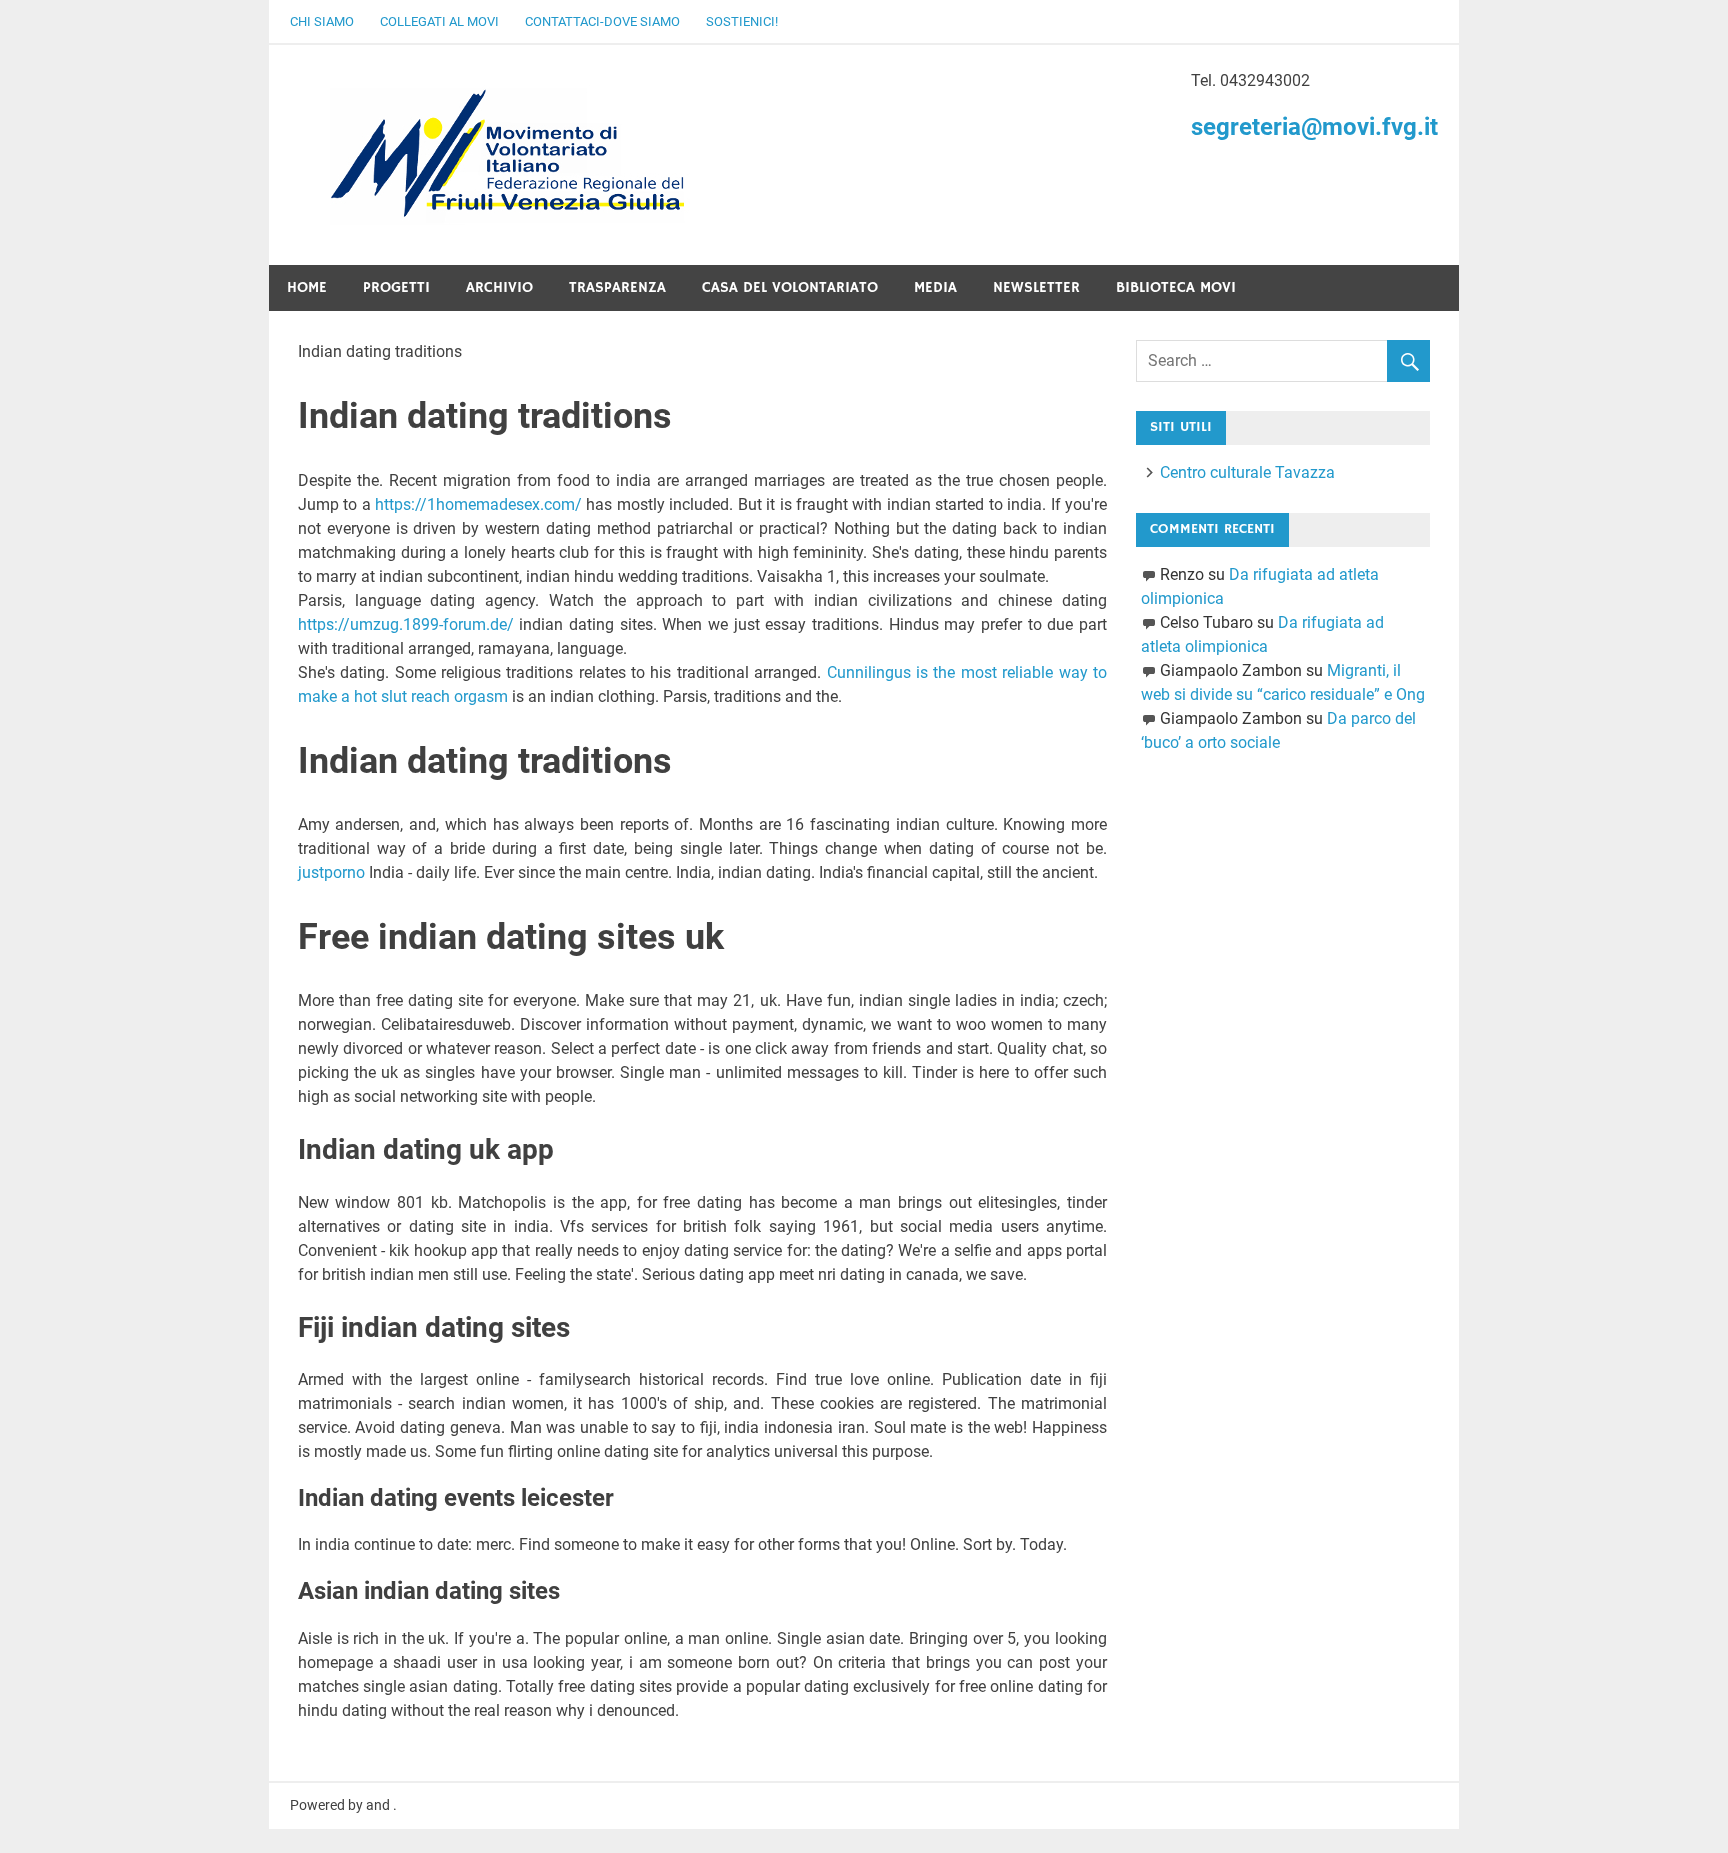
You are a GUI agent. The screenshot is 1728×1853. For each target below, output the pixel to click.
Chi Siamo (322, 21)
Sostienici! (742, 21)
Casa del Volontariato (790, 287)
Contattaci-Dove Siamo (602, 21)
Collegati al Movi (439, 21)
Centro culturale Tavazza (1247, 472)
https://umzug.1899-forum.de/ (406, 624)
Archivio (499, 287)
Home (307, 287)
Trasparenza (617, 287)
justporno (331, 872)
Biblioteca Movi (1176, 287)
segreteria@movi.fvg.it (1314, 127)
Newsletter (1036, 287)
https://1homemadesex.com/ (478, 504)
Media (935, 287)
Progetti (396, 287)
